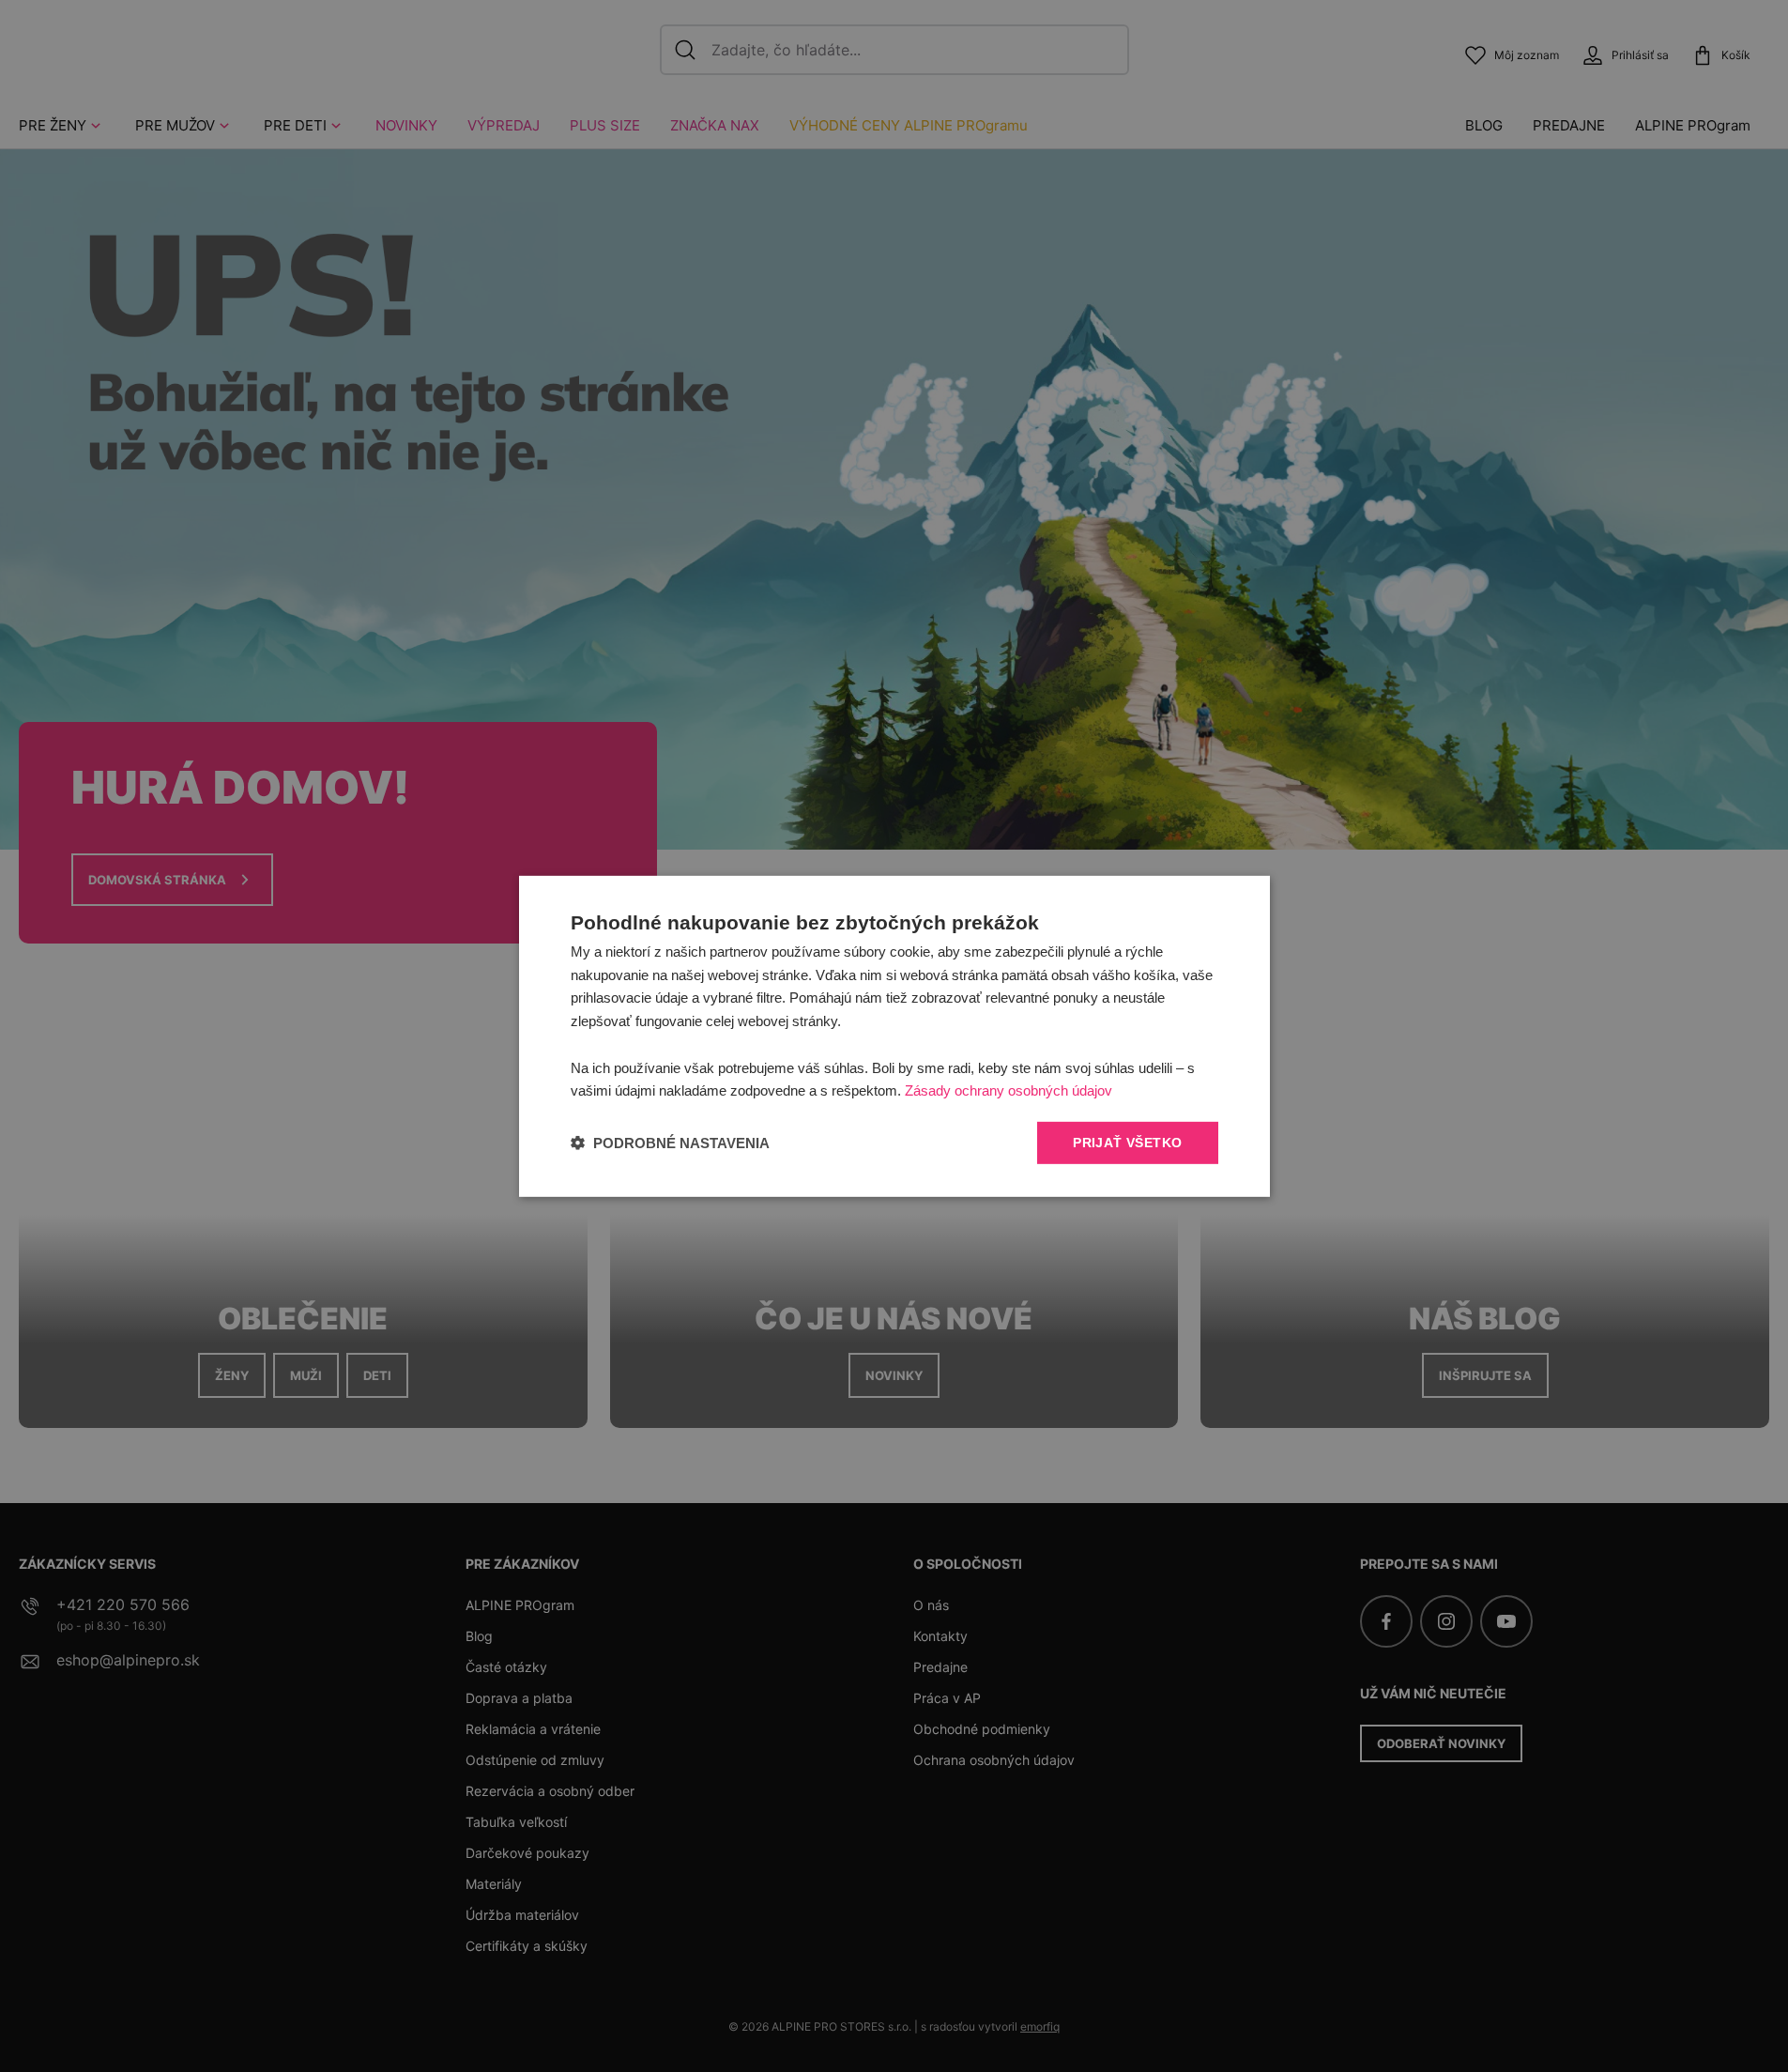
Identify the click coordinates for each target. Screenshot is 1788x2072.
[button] (670, 1143)
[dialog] (894, 1036)
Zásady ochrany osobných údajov (1009, 1090)
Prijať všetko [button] (1127, 1143)
